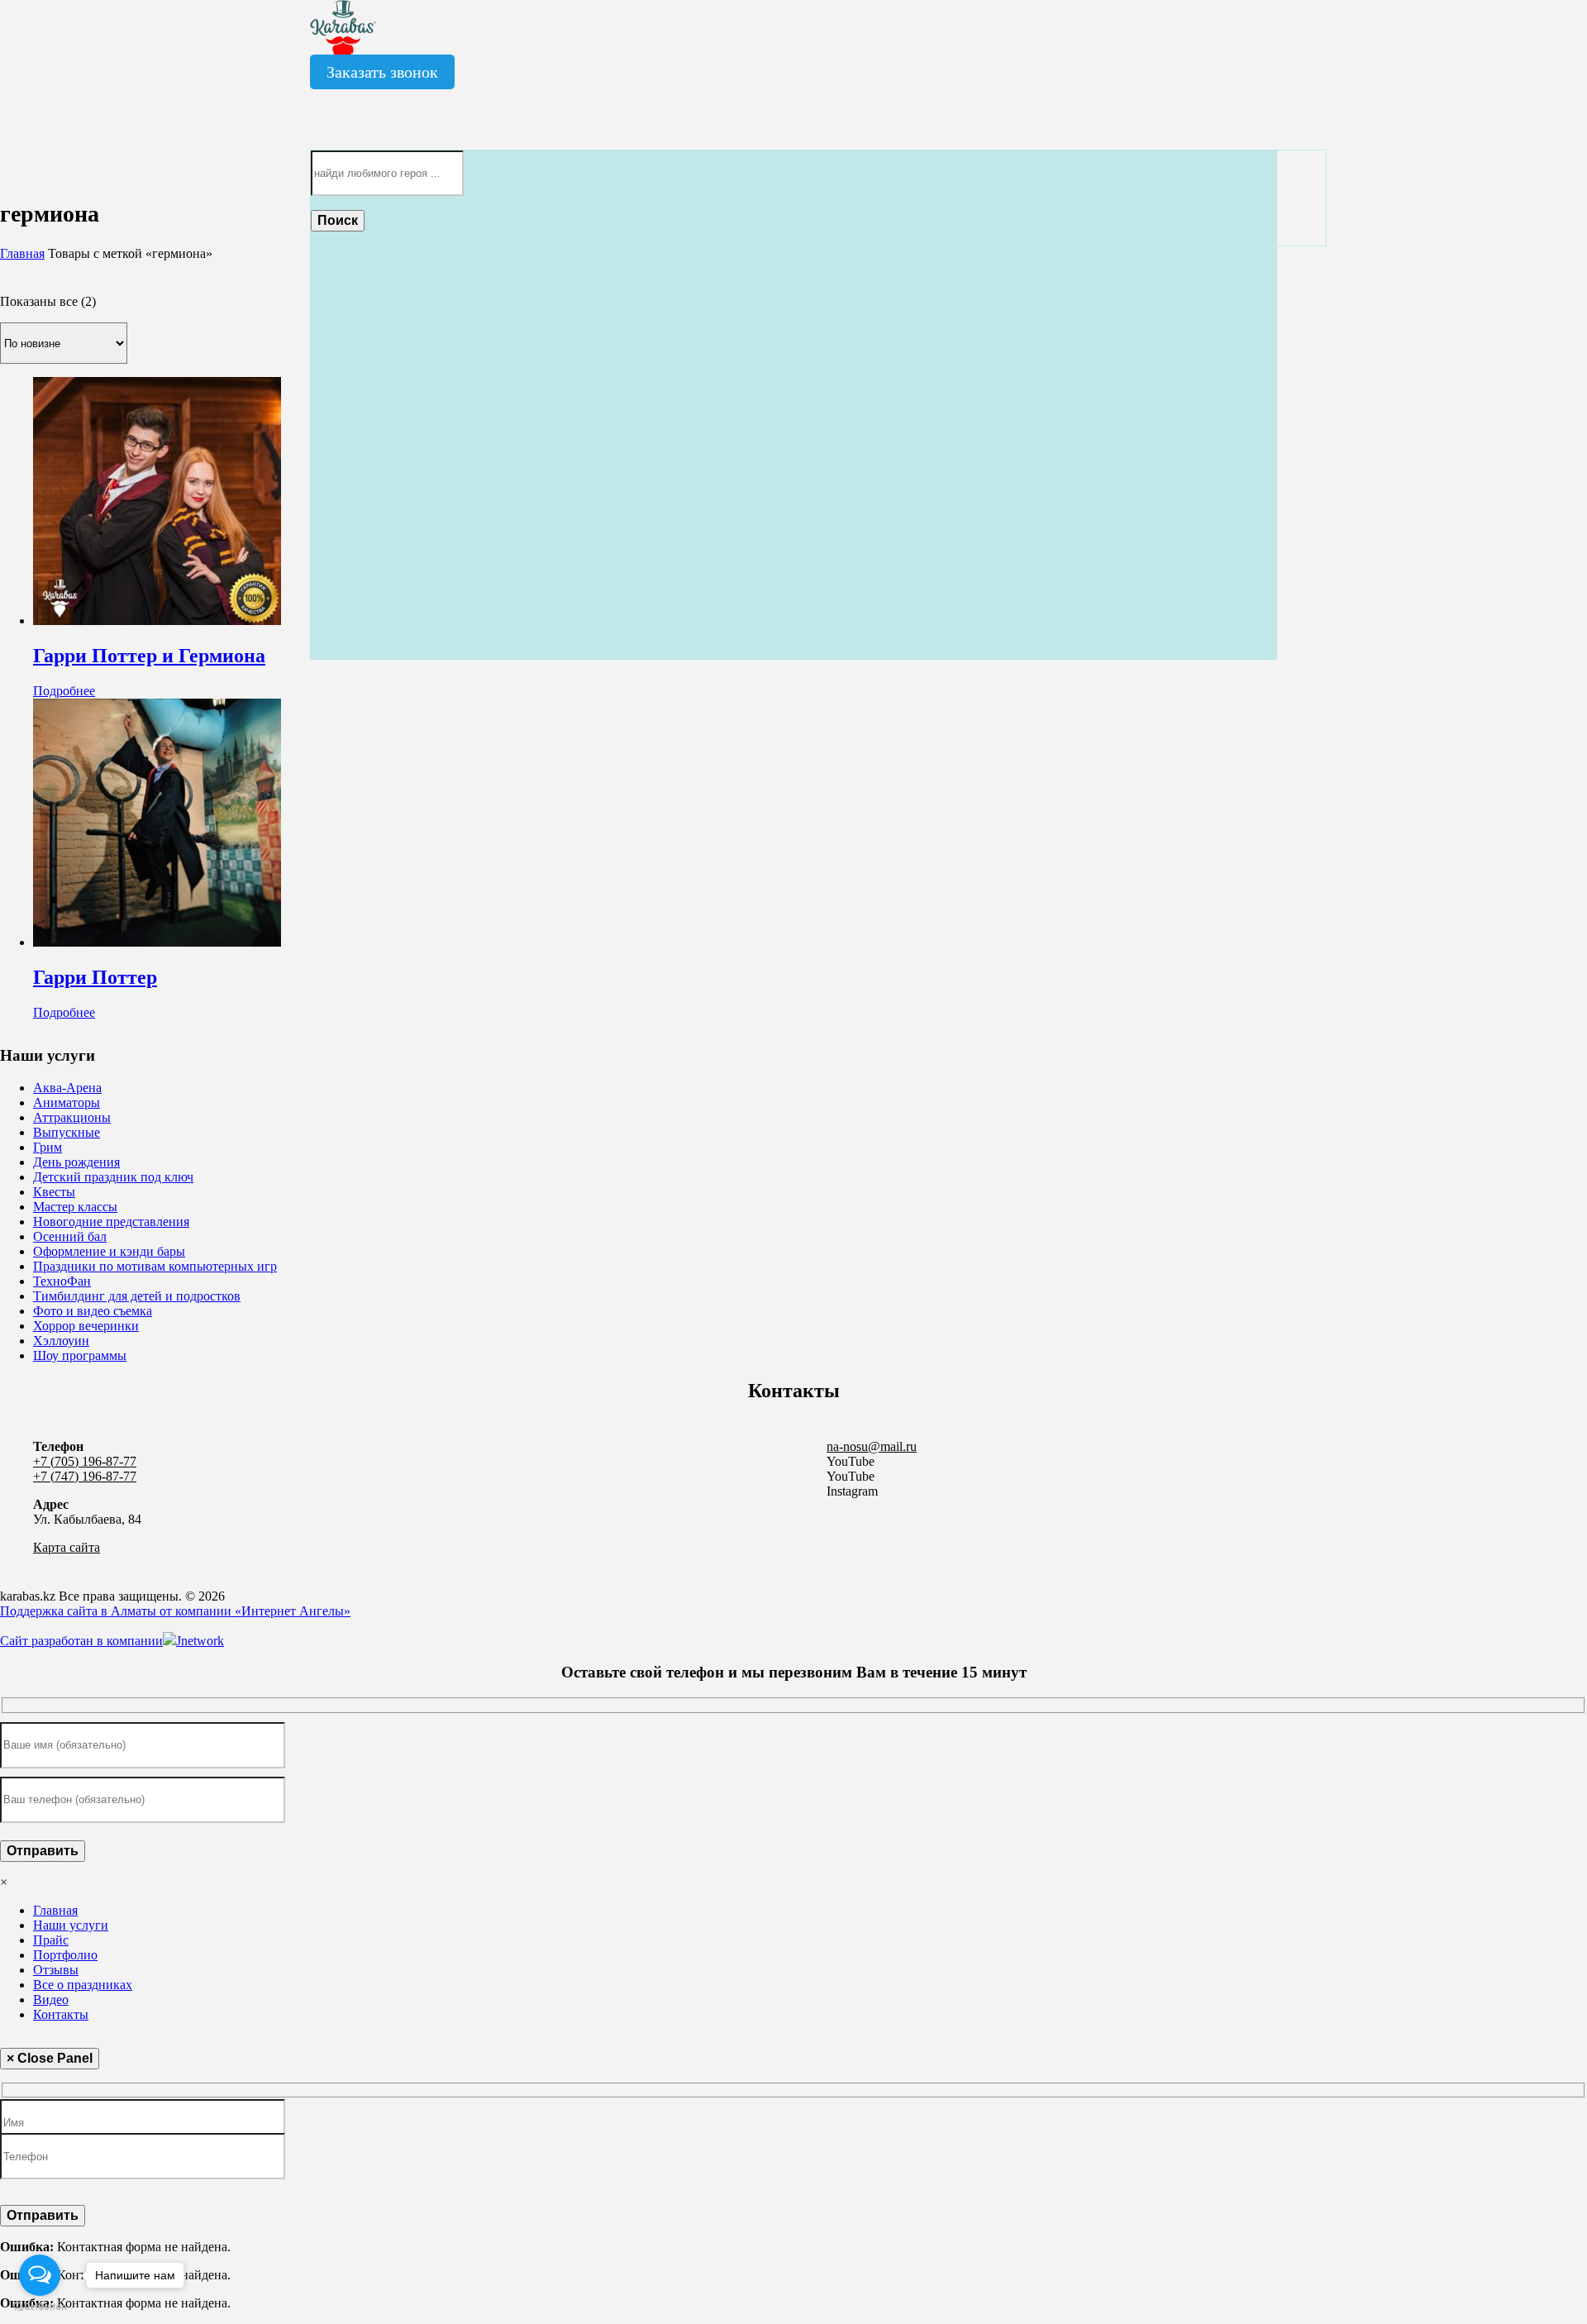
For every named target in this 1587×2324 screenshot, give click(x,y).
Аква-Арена (67, 1088)
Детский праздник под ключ (113, 1177)
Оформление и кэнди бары (109, 1251)
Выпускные (67, 1132)
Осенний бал (70, 1236)
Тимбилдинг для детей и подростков (137, 1296)
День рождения (76, 1162)
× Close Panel (50, 2058)
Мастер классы (75, 1207)
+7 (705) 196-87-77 (85, 1461)
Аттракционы (72, 1117)
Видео (51, 1999)
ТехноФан (62, 1281)
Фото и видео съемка (93, 1311)
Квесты (54, 1192)
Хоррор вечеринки (86, 1326)
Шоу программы (80, 1355)
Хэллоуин (61, 1341)
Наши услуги (71, 1925)
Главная (22, 253)
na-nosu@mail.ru (872, 1446)
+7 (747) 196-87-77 (85, 1476)
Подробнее (64, 691)
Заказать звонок (382, 72)
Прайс (51, 1940)
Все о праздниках (83, 1985)
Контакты (61, 2014)
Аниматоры (67, 1102)
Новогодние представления (111, 1222)
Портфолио (65, 1955)
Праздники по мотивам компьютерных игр (155, 1266)
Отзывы (56, 1970)
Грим (48, 1147)
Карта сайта (67, 1547)
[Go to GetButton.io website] (40, 2307)
